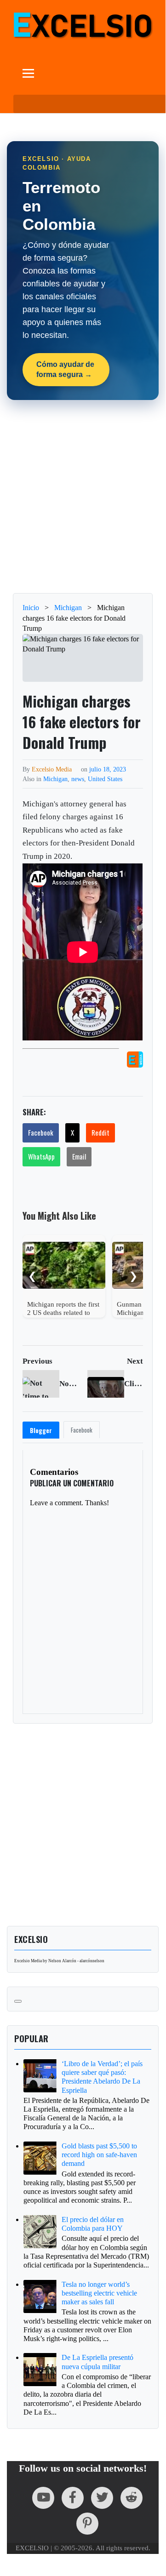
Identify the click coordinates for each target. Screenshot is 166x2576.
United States (105, 779)
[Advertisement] (83, 497)
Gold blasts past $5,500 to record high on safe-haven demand (99, 2155)
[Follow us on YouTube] (43, 2498)
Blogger (41, 1430)
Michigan (55, 779)
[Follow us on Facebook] (73, 2498)
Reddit (100, 1132)
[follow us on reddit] (132, 2498)
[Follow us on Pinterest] (87, 2524)
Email (79, 1156)
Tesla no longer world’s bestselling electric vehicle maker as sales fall (99, 2293)
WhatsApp (41, 1156)
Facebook (41, 1132)
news (78, 779)
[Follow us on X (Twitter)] (102, 2498)
